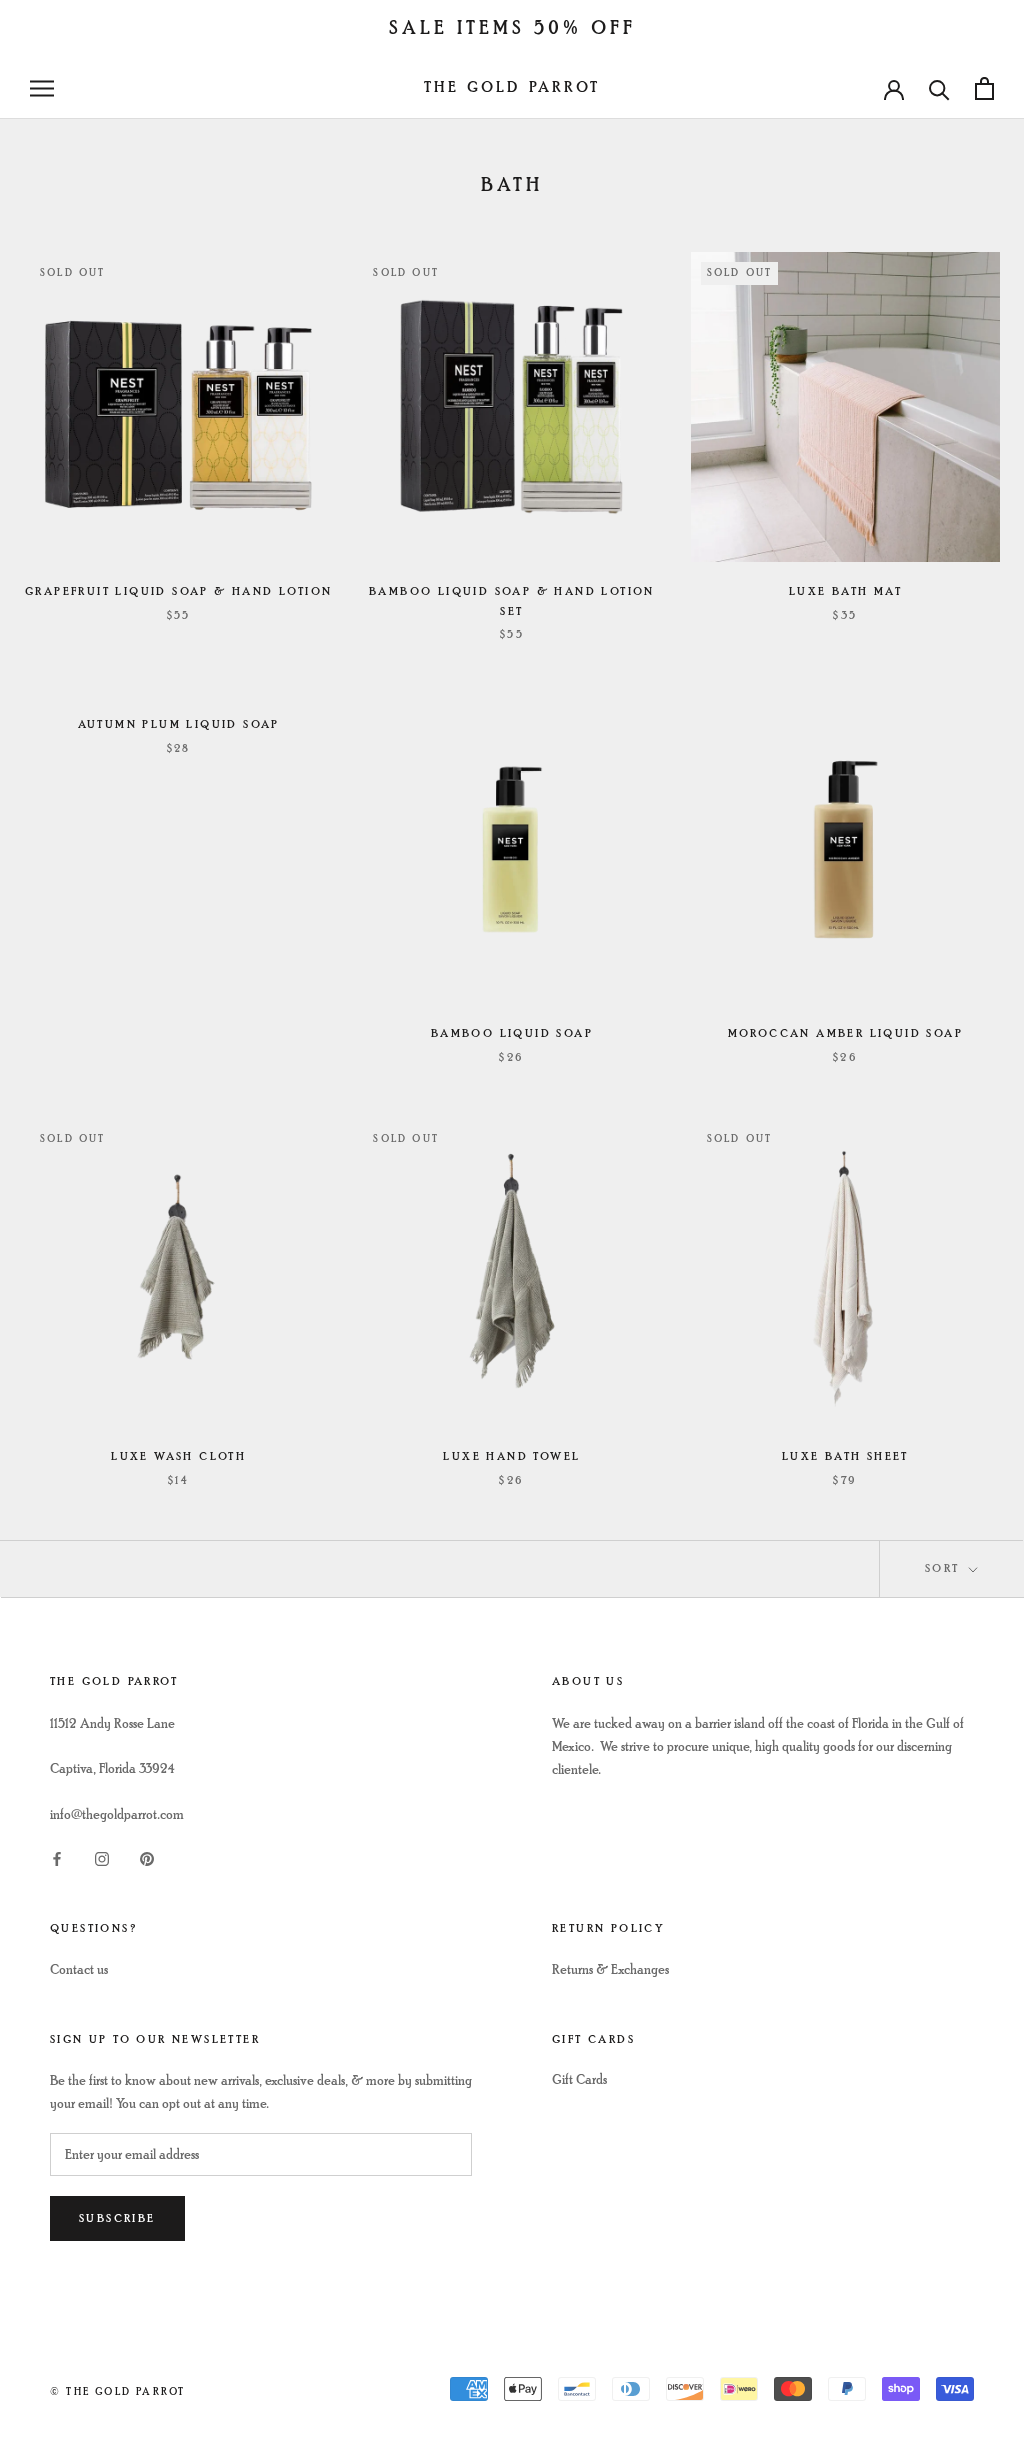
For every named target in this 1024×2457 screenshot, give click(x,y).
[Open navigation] (42, 88)
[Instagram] (102, 1857)
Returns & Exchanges (610, 1969)
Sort (945, 1568)
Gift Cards (579, 2079)
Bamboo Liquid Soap (512, 1033)
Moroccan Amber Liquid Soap (845, 1033)
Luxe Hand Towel (511, 1456)
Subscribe (117, 2218)
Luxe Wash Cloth (178, 1456)
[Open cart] (984, 88)
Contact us (79, 1969)
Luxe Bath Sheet (845, 1456)
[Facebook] (57, 1857)
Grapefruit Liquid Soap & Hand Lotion (178, 591)
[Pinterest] (147, 1857)
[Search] (939, 88)
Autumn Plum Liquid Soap (179, 724)
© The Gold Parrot (117, 2391)
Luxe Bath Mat (845, 591)
